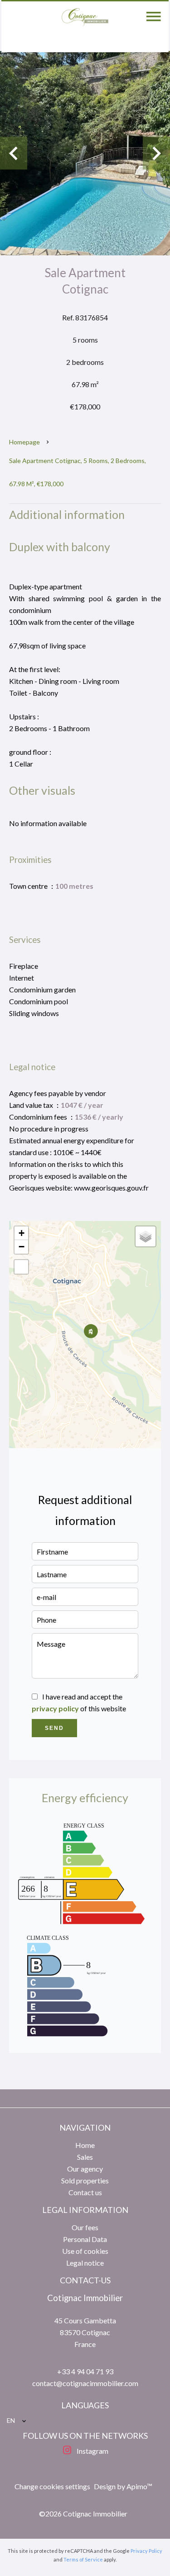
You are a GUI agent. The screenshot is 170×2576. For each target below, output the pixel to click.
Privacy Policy (146, 2551)
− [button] (22, 1247)
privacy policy (55, 1708)
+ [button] (22, 1233)
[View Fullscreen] (21, 1267)
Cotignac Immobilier (85, 2298)
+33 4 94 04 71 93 (85, 2371)
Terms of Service (83, 2559)
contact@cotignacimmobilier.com (85, 2383)
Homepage (24, 442)
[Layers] (146, 1236)
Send (54, 1728)
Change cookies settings (52, 2486)
